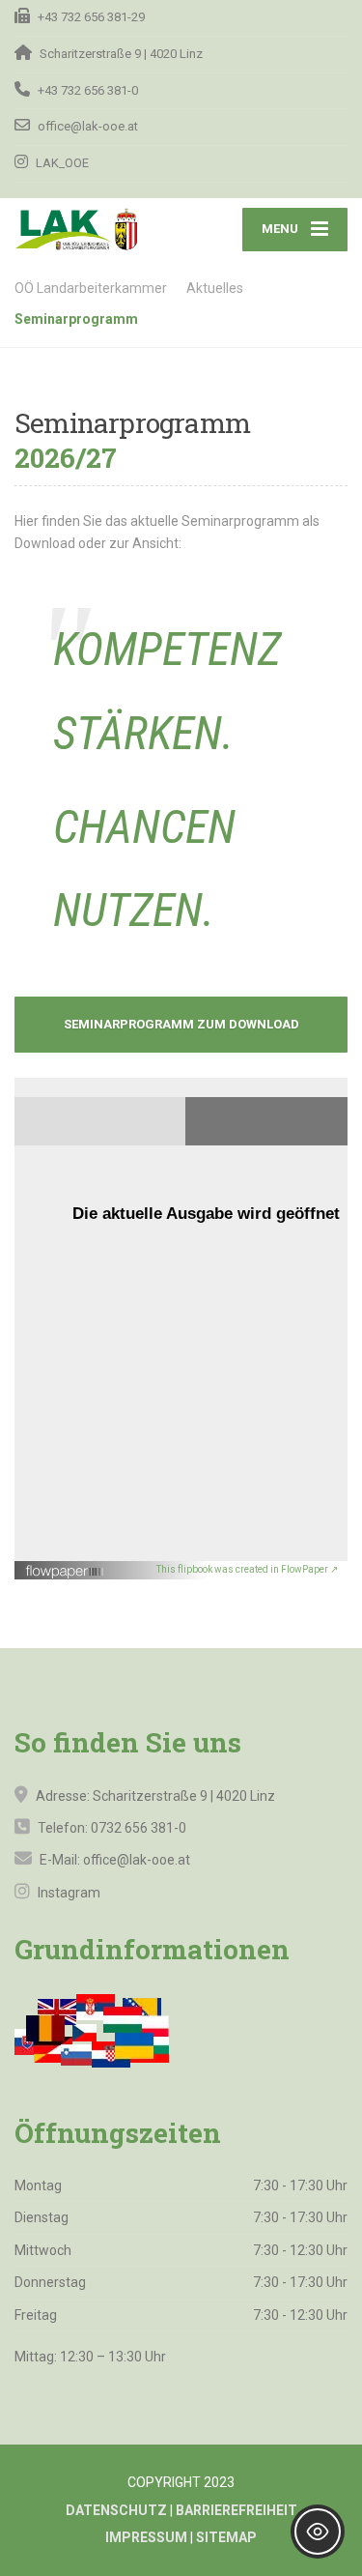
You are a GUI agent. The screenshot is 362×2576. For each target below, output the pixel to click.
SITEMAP (226, 2537)
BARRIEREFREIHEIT (237, 2510)
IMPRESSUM (146, 2537)
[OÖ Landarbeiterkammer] (98, 229)
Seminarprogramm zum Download (181, 1024)
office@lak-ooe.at (135, 1860)
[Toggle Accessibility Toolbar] (318, 2532)
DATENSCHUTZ (116, 2510)
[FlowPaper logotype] (65, 1564)
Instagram (68, 1893)
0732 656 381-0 (139, 1828)
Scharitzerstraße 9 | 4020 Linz (184, 1796)
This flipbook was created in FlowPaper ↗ (247, 1569)
